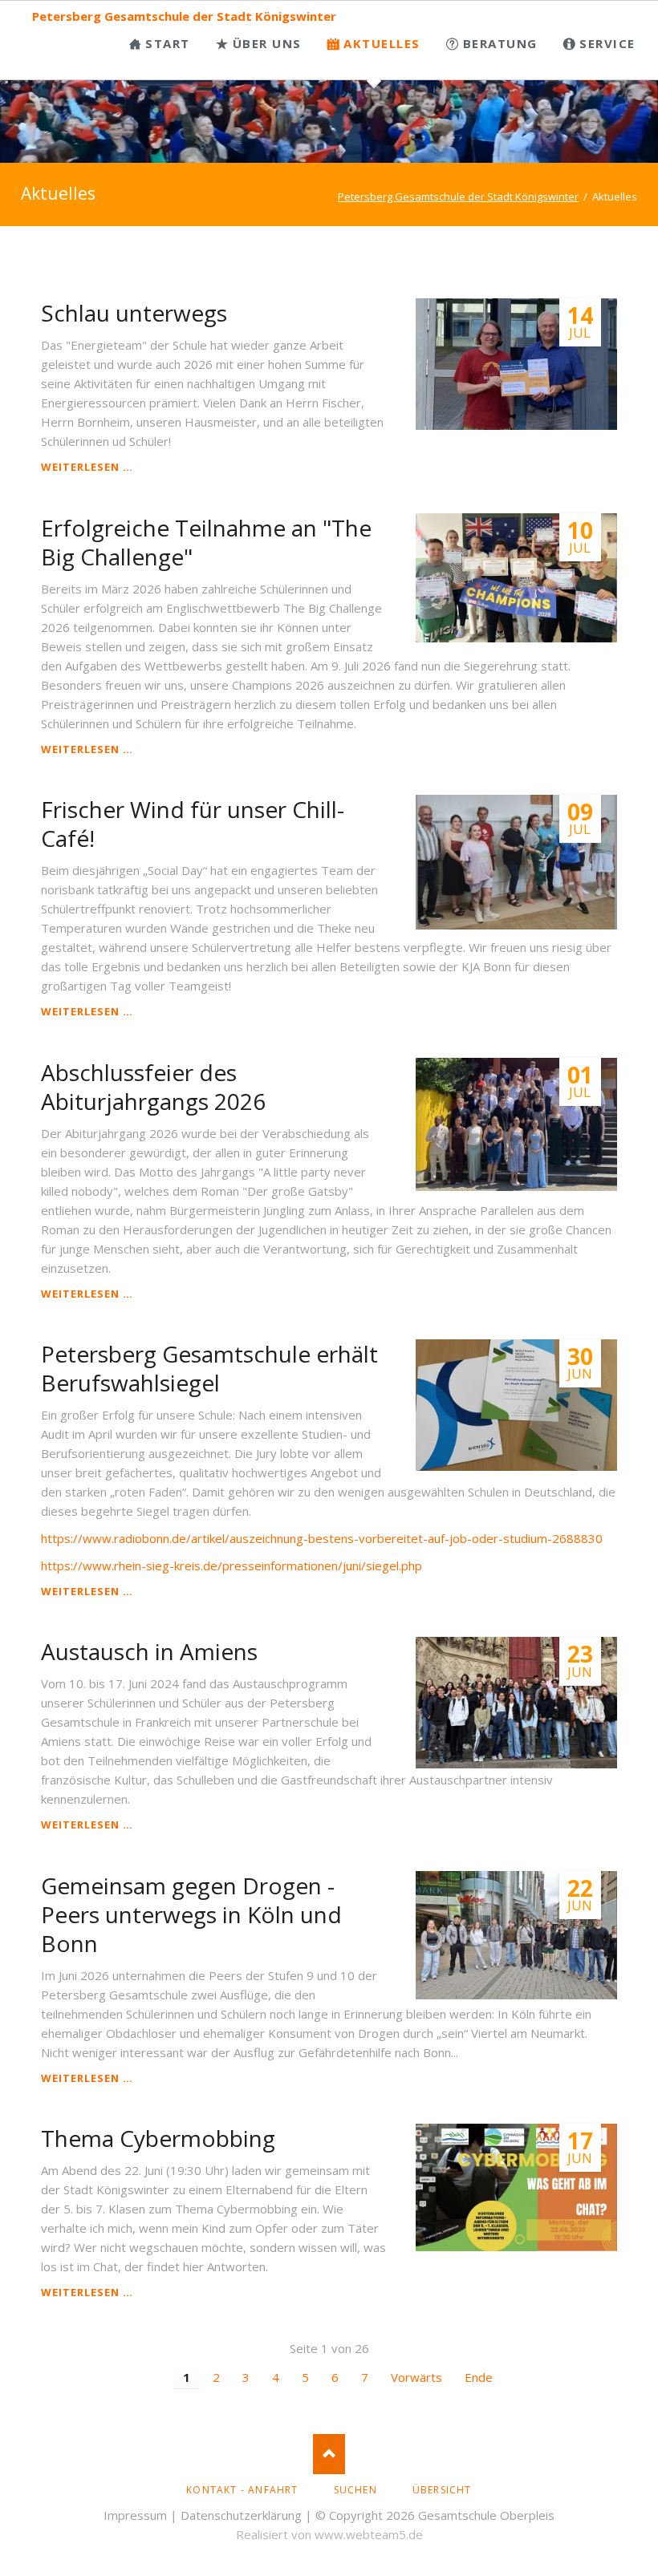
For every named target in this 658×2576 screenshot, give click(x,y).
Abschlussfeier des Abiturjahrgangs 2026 (153, 1087)
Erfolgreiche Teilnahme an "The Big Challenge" (206, 542)
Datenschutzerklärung (241, 2515)
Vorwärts (416, 2377)
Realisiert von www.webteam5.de (329, 2534)
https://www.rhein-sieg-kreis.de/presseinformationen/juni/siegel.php (232, 1565)
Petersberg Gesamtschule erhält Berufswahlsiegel (209, 1368)
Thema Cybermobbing (158, 2138)
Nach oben (329, 2454)
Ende (479, 2377)
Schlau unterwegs (134, 313)
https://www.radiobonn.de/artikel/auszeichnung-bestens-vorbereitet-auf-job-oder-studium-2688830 (322, 1538)
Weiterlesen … (87, 467)
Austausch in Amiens (149, 1651)
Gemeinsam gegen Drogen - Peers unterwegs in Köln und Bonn (191, 1914)
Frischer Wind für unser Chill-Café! (193, 824)
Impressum (135, 2515)
